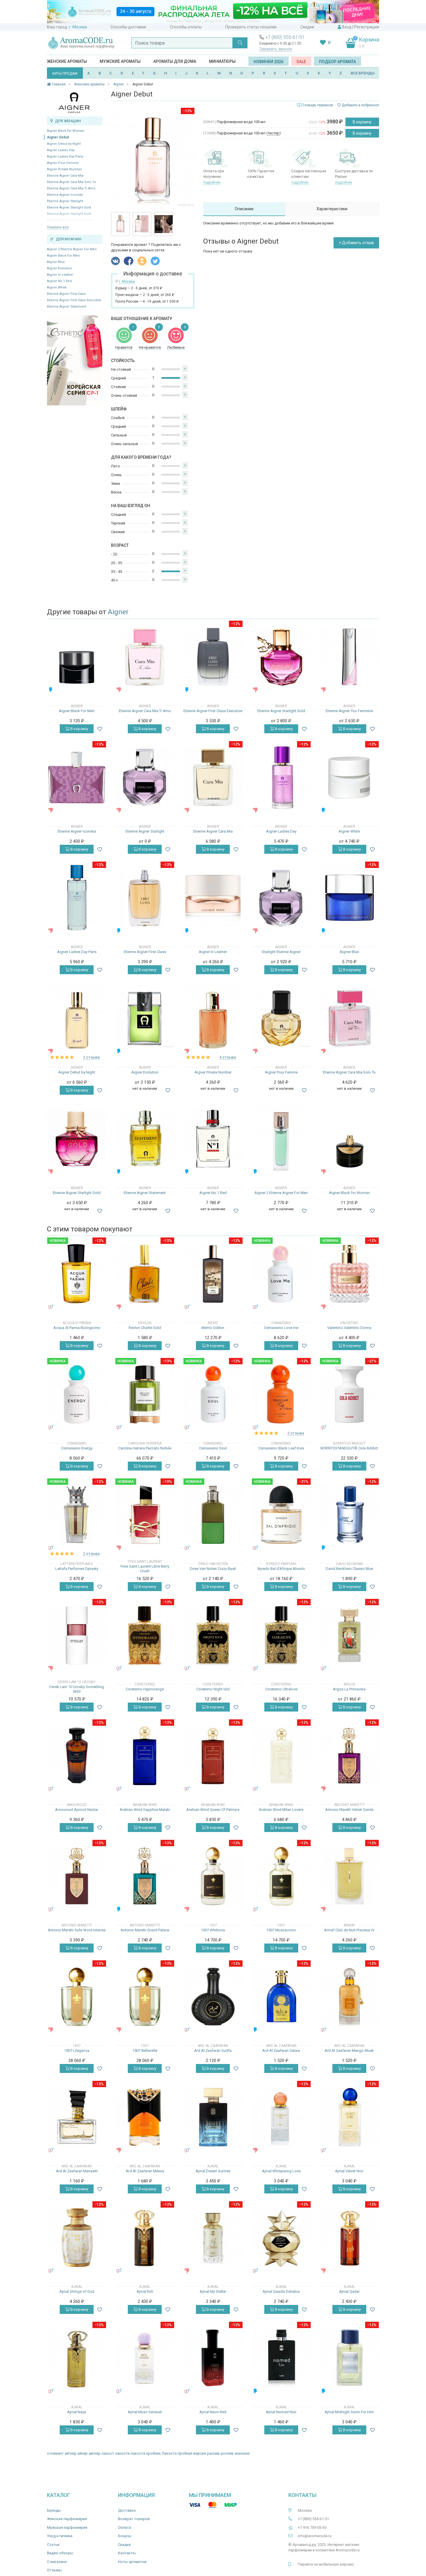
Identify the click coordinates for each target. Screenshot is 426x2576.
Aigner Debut (58, 137)
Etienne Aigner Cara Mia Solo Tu (71, 182)
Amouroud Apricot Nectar (77, 1810)
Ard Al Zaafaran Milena (145, 2171)
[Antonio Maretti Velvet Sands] (349, 1756)
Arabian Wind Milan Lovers (281, 1810)
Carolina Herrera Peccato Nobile (145, 1448)
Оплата (124, 2527)
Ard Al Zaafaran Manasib (77, 2171)
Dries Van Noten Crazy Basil (213, 1569)
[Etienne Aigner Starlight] (145, 777)
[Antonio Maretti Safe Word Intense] (77, 1876)
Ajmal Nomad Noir (281, 2412)
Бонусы (125, 2536)
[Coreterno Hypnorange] (145, 1635)
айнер (83, 2453)
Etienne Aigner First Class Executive (74, 300)
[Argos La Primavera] (349, 1635)
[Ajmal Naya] (77, 2358)
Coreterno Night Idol (213, 1689)
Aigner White (57, 287)
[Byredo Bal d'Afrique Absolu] (281, 1515)
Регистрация (367, 27)
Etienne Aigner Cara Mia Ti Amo (71, 188)
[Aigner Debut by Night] (77, 1018)
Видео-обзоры (60, 2553)
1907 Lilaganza (77, 2051)
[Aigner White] (349, 777)
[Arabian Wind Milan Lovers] (281, 1756)
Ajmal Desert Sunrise (213, 2171)
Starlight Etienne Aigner (281, 952)
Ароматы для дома (175, 61)
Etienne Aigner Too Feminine (349, 711)
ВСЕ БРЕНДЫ (363, 73)
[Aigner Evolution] (145, 1018)
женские (242, 2453)
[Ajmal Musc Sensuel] (145, 2358)
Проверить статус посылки (251, 27)
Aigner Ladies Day (61, 150)
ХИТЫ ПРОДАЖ (65, 74)
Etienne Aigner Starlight (65, 201)
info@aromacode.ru (315, 2536)
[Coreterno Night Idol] (213, 1635)
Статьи (53, 2545)
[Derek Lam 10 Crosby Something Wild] (77, 1635)
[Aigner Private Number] (213, 1018)
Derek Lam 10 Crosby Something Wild (77, 1689)
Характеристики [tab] (332, 209)
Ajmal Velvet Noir (349, 2171)
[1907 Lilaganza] (77, 1997)
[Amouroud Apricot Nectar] (77, 1756)
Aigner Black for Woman (66, 131)
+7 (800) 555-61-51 (285, 37)
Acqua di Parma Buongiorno (77, 1328)
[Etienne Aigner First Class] (145, 898)
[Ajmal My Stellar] (213, 2237)
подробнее (212, 182)
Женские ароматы (67, 61)
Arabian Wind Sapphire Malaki (145, 1810)
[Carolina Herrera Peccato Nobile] (145, 1394)
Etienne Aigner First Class (66, 294)
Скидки (307, 27)
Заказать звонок (276, 49)
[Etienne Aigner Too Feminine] (349, 657)
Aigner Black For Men (63, 256)
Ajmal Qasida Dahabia (281, 2291)
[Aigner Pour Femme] (281, 1018)
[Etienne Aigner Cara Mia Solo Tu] (349, 1018)
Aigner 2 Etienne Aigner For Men (72, 249)
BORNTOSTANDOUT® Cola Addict (349, 1448)
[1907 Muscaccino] (281, 1876)
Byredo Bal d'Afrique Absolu (281, 1569)
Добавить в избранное (360, 105)
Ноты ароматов (132, 2562)
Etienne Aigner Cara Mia (65, 176)
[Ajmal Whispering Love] (281, 2117)
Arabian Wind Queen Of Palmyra (213, 1810)
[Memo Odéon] (213, 1274)
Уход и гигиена (60, 2536)
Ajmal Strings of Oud (77, 2291)
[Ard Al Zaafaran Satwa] (281, 1997)
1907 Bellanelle (145, 2051)
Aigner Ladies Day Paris (65, 157)
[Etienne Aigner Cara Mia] (213, 777)
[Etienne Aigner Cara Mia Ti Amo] (145, 657)
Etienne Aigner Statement (67, 307)
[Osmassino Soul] (213, 1394)
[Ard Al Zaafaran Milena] (145, 2117)
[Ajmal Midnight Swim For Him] (349, 2358)
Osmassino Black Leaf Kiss (281, 1448)
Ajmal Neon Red (213, 2412)
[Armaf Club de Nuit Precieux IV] (349, 1876)
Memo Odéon (213, 1328)
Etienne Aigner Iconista (65, 195)
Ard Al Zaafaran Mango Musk (349, 2051)
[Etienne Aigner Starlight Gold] (281, 657)
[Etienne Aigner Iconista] (77, 777)
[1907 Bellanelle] (145, 1997)
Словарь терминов (318, 105)
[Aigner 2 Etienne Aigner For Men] (281, 1139)
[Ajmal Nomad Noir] (281, 2358)
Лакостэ (169, 2453)
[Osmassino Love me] (281, 1274)
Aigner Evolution (59, 268)
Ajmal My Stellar (213, 2291)
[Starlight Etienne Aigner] (281, 898)
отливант (55, 2453)
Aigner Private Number (64, 169)
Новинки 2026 (268, 62)
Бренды (54, 2510)
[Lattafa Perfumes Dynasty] (77, 1515)
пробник (153, 2453)
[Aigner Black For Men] (77, 657)
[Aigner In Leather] (213, 898)
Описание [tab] (244, 209)
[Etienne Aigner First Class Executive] (213, 657)
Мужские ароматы (120, 61)
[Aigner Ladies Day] (281, 777)
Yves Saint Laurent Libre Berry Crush (145, 1569)
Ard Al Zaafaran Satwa (281, 2051)
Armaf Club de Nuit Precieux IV (349, 1930)
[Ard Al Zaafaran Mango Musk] (349, 1997)
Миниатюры (222, 61)
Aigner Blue (56, 262)
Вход (347, 27)
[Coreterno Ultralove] (281, 1635)
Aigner (118, 612)
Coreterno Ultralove (281, 1689)
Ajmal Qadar (349, 2291)
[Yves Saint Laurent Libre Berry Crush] (145, 1515)
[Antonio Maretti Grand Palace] (145, 1876)
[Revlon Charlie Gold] (145, 1274)
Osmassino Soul (213, 1448)
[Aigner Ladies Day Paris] (77, 898)
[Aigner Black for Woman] (349, 1139)
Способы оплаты (186, 27)
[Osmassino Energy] (77, 1394)
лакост (108, 2453)
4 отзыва (228, 1057)
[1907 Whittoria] (213, 1876)
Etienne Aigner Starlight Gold (69, 207)
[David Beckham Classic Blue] (349, 1515)
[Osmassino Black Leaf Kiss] (281, 1394)
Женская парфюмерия (67, 2519)
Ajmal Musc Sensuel (145, 2412)
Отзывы (54, 2570)
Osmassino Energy (77, 1448)
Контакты (127, 2553)
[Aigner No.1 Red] (213, 1139)
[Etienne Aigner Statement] (145, 1139)
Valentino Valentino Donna (349, 1328)
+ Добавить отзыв (356, 243)
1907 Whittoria (213, 1930)
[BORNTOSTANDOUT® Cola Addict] (349, 1394)
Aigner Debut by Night (64, 144)
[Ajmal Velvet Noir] (349, 2117)
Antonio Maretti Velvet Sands (349, 1810)
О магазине (57, 2562)
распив (213, 2453)
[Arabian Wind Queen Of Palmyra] (213, 1756)
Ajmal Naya (77, 2412)
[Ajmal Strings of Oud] (77, 2238)
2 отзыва (91, 1057)
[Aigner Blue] (349, 898)
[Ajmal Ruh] (145, 2238)
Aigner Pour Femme (63, 163)
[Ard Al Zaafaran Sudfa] (213, 1997)
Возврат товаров (134, 2519)
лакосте (122, 2453)
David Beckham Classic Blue (349, 1569)
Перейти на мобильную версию (326, 2564)
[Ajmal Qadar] (349, 2238)
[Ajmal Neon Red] (213, 2358)
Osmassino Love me (281, 1328)
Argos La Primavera (349, 1689)
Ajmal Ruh (145, 2291)
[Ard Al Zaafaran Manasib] (77, 2117)
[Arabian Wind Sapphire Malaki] (145, 1756)
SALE (301, 62)
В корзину (362, 122)
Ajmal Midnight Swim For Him (349, 2412)
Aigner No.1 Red (59, 281)
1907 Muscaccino (281, 1930)
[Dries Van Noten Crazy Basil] (213, 1515)
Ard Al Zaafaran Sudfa (213, 2051)
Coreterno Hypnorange (145, 1689)
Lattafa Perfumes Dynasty (77, 1569)
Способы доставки (128, 27)
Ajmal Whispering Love (281, 2171)
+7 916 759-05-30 (312, 2527)
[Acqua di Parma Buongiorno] (77, 1274)
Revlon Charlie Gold (145, 1328)
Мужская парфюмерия (67, 2527)
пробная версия (192, 2453)
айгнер (71, 2453)
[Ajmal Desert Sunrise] (213, 2117)
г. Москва (78, 27)
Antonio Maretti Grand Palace (145, 1930)
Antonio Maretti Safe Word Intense (77, 1930)
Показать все (58, 227)
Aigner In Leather (60, 275)
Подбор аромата (337, 62)
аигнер (95, 2453)
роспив (227, 2453)
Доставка (127, 2510)
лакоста (138, 2453)
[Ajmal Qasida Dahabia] (281, 2238)
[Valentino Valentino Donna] (349, 1274)
